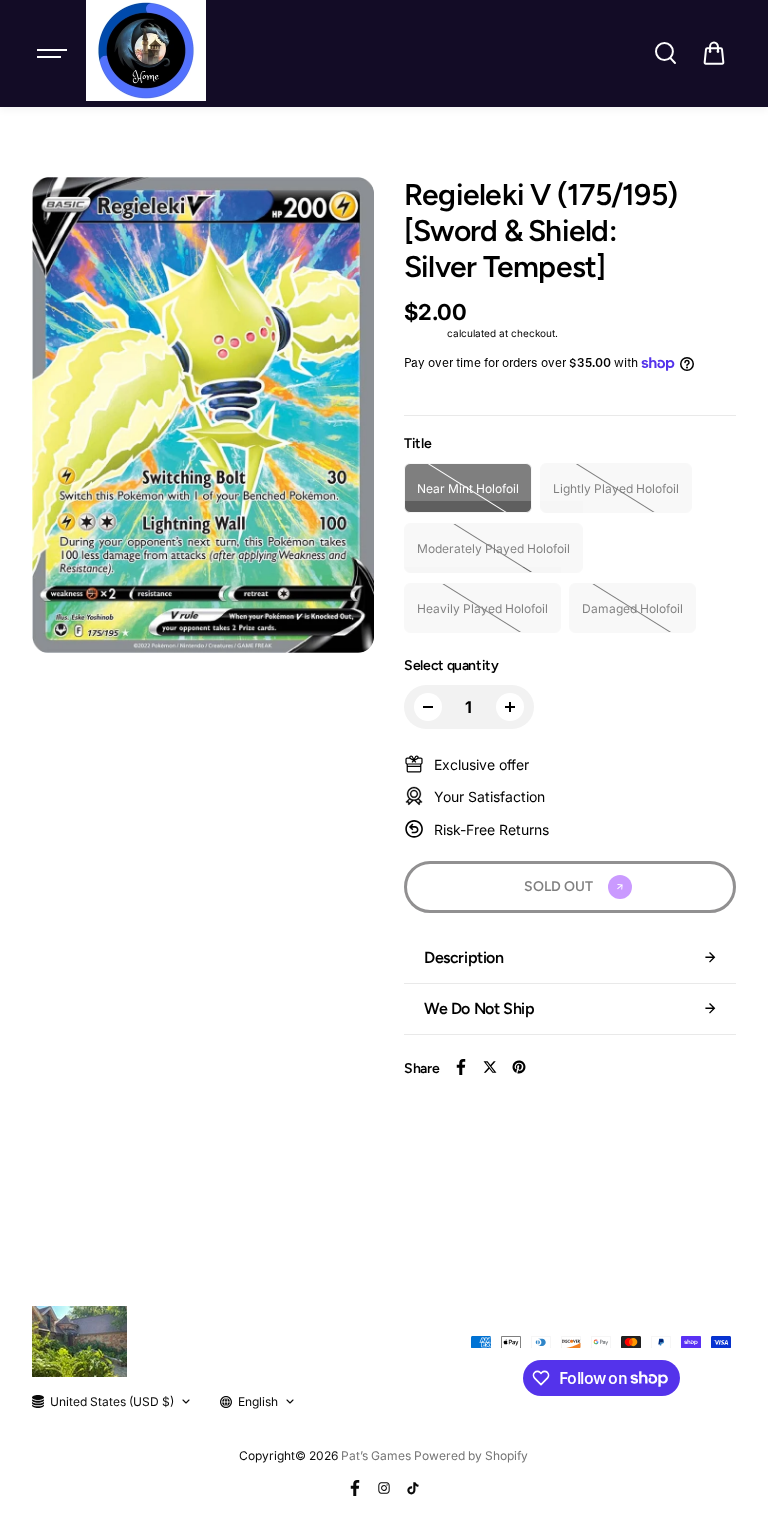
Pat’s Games (376, 1455)
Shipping (424, 333)
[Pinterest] (519, 1067)
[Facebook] (461, 1067)
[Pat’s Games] (146, 50)
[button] (714, 53)
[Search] (665, 53)
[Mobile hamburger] (54, 53)
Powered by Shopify (471, 1455)
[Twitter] (490, 1067)
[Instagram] (384, 1488)
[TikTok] (413, 1488)
